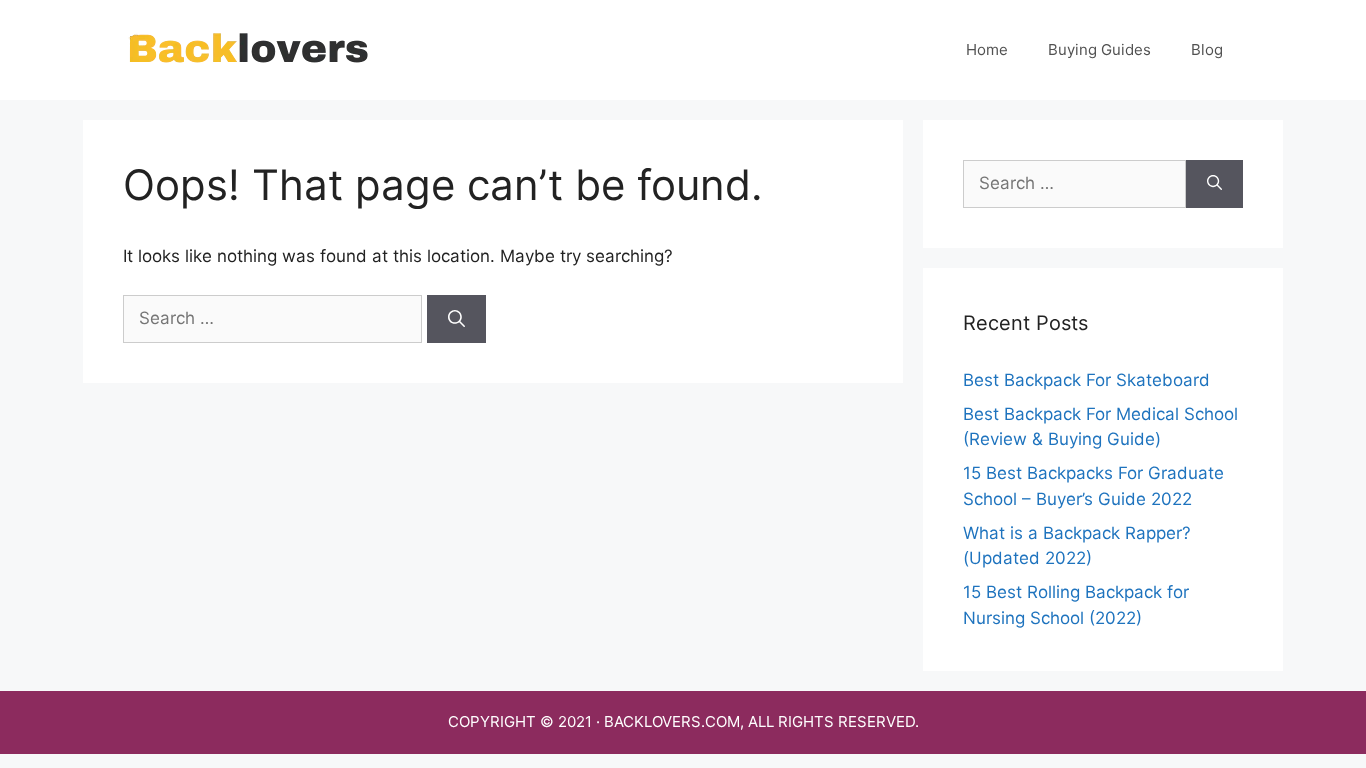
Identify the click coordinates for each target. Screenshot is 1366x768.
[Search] (456, 319)
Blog (1207, 49)
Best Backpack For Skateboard (1086, 380)
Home (987, 49)
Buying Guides (1099, 49)
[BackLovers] (248, 49)
